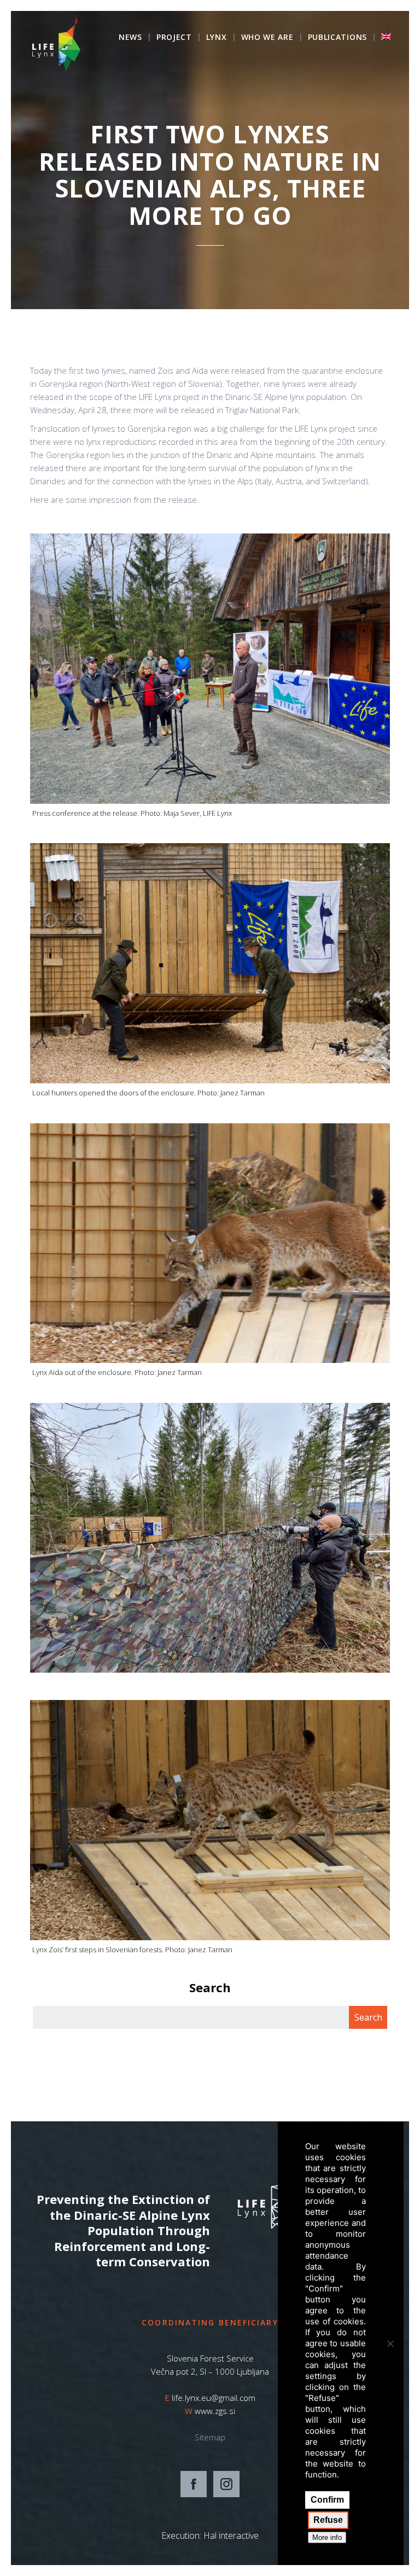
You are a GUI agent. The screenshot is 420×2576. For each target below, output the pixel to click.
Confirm (327, 2500)
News (130, 38)
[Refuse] (390, 2343)
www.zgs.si (215, 2411)
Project (174, 38)
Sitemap (210, 2437)
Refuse (328, 2520)
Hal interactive (231, 2536)
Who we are (267, 38)
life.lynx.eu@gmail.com (214, 2398)
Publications (337, 38)
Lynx (217, 38)
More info (327, 2537)
